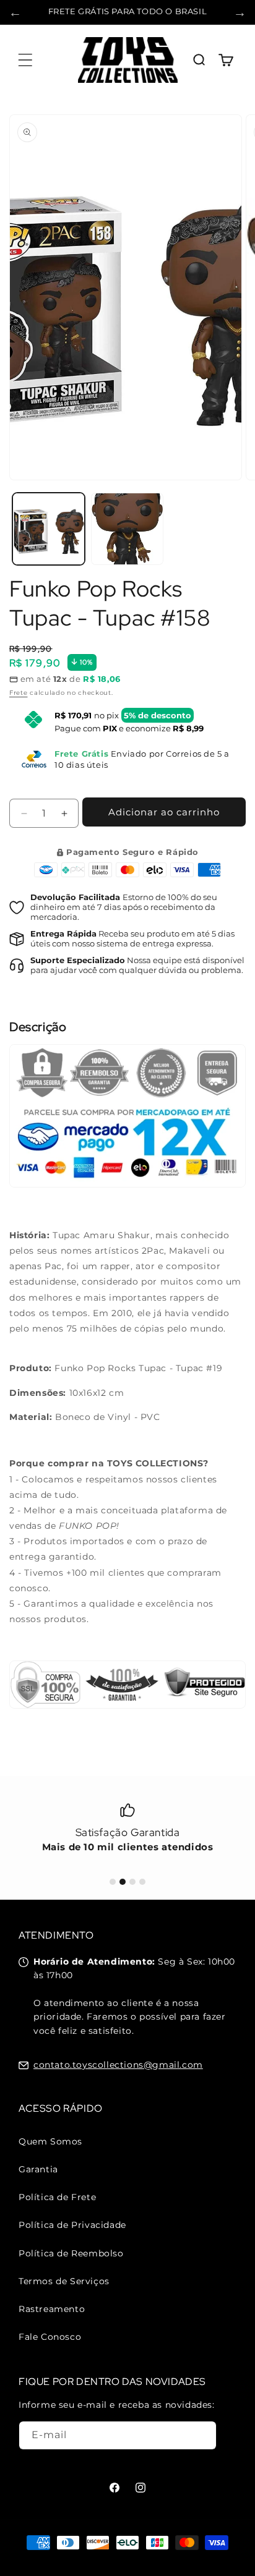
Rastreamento (52, 2309)
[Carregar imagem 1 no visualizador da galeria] (49, 529)
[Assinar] (202, 2435)
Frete (19, 693)
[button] (25, 60)
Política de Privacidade (72, 2225)
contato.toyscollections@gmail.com (118, 2065)
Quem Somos (50, 2141)
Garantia (38, 2169)
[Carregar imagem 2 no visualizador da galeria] (127, 529)
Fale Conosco (50, 2337)
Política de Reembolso (71, 2253)
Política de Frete (57, 2197)
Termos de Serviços (64, 2281)
